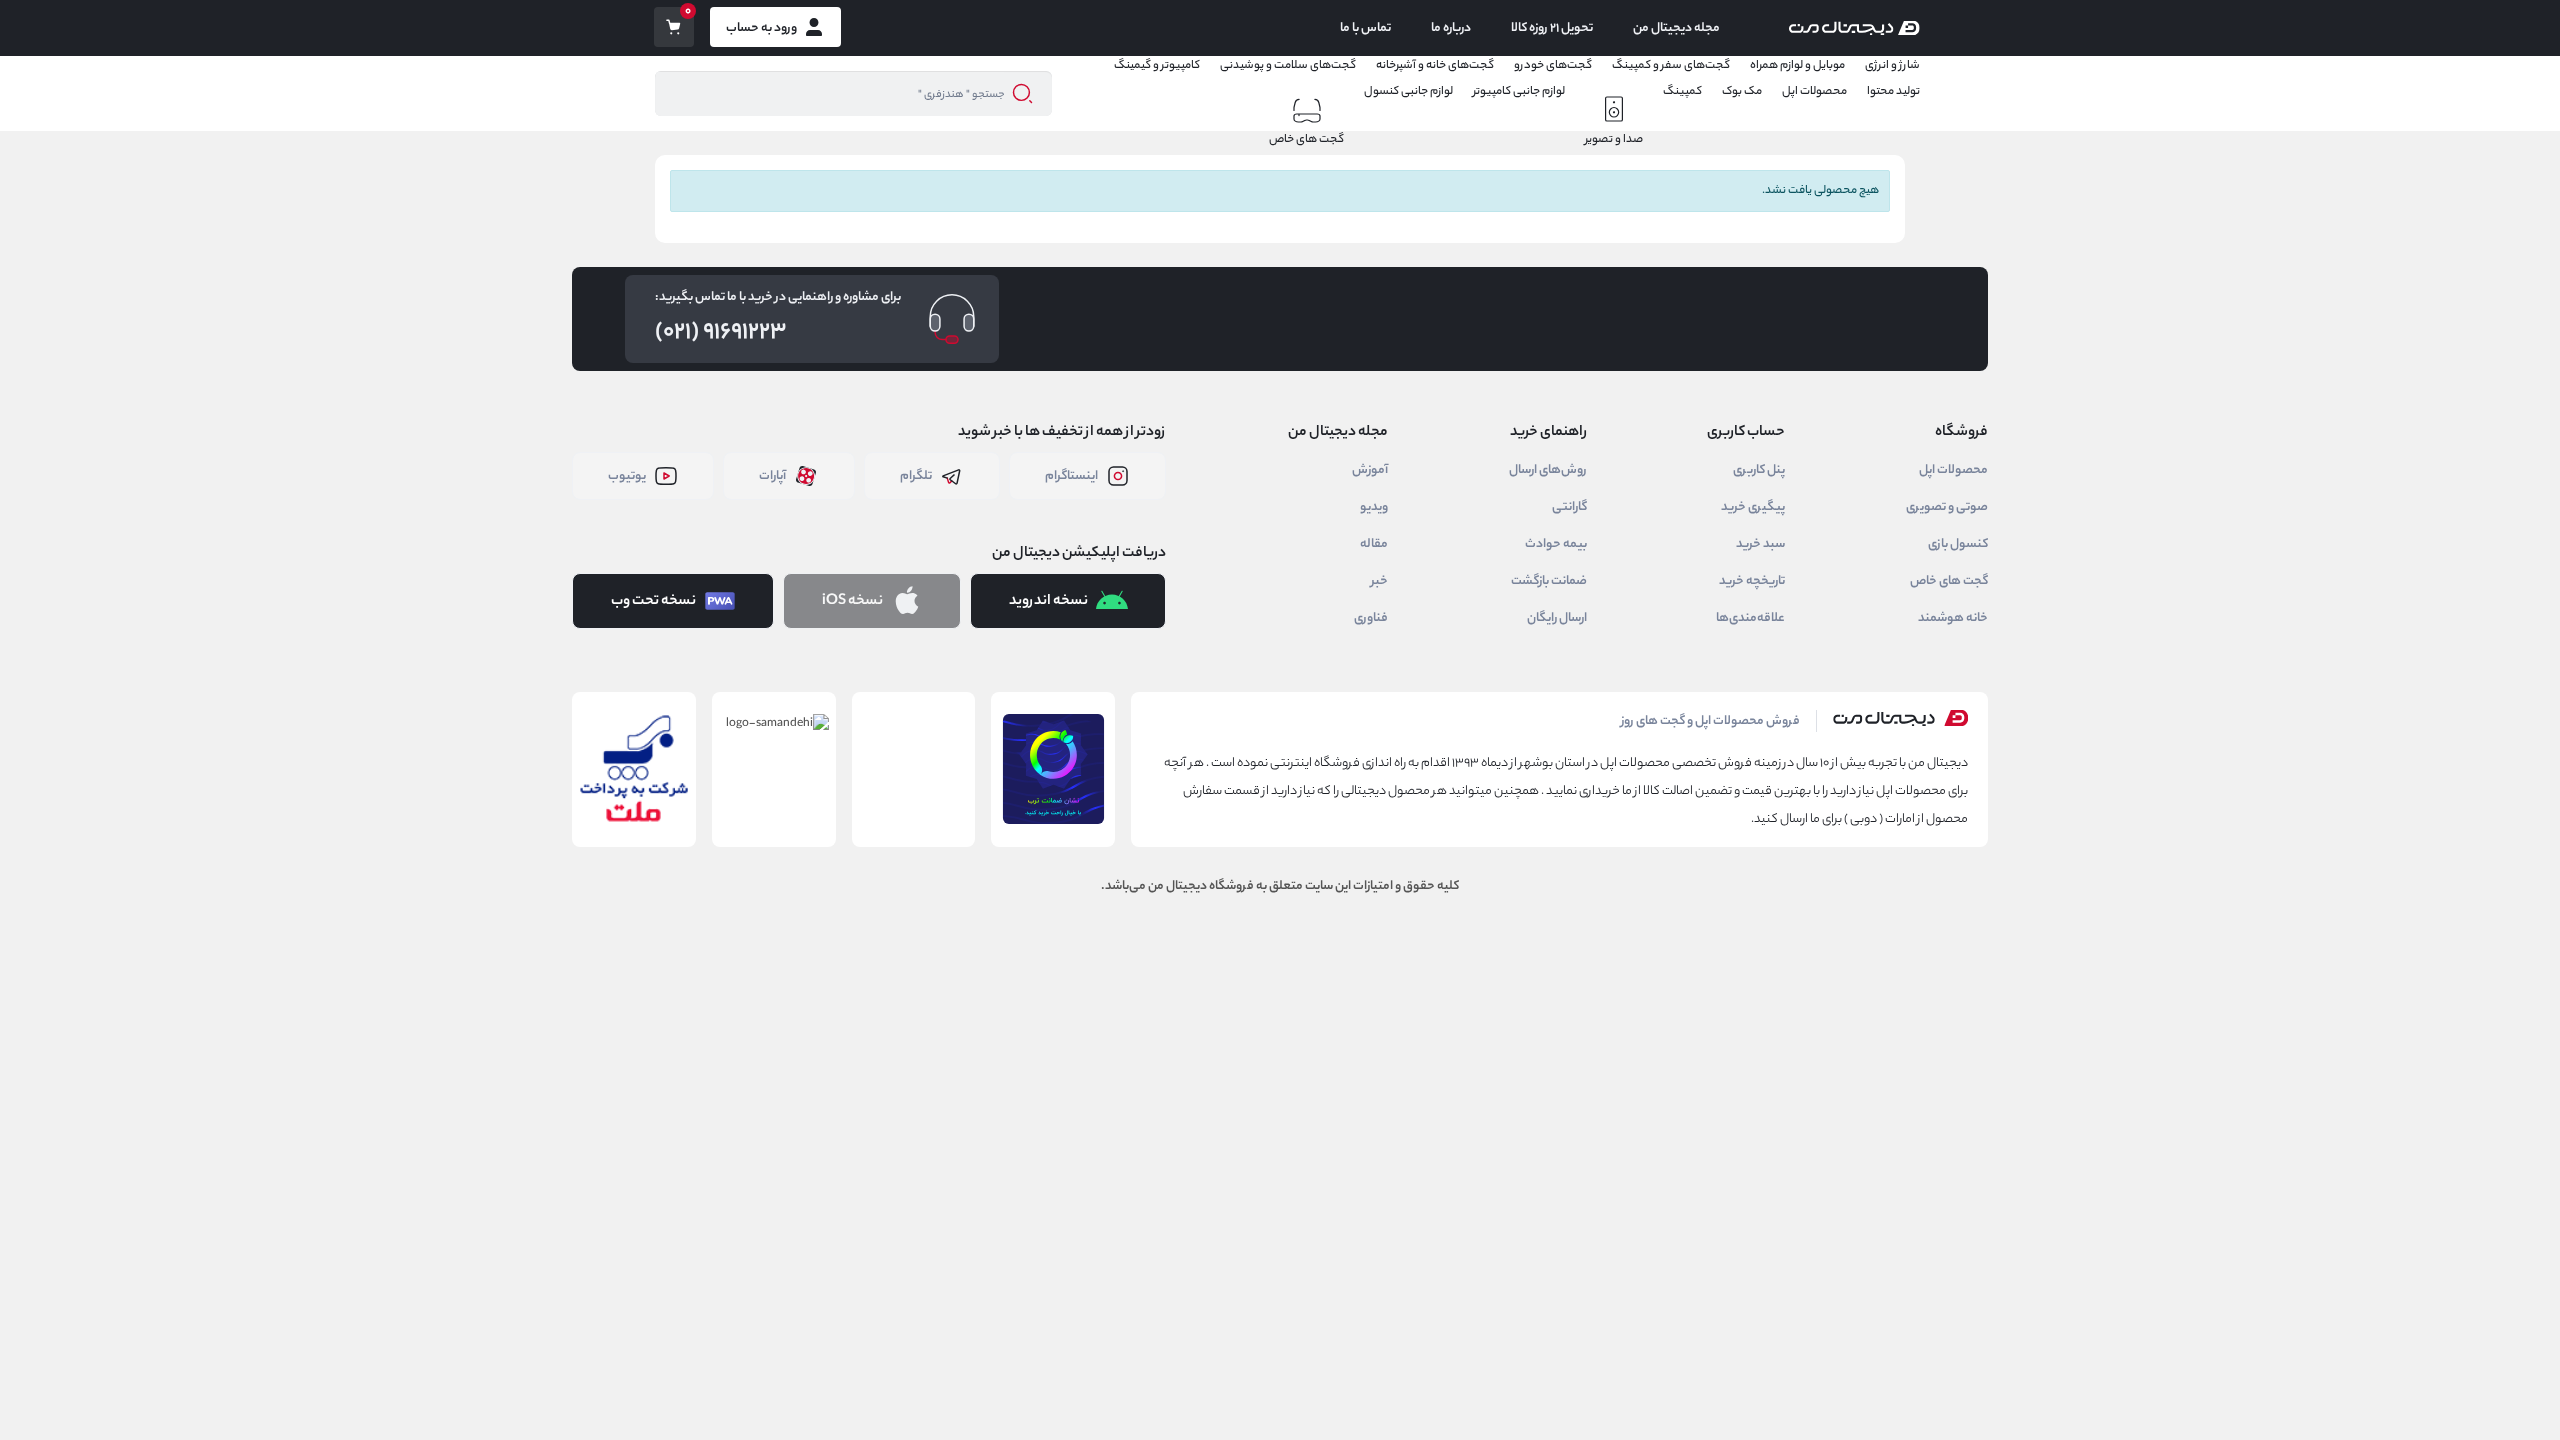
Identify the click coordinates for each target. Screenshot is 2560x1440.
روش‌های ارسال (1548, 470)
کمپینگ (1682, 91)
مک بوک (1742, 91)
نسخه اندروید (1048, 600)
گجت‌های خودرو (1553, 65)
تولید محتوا (1893, 91)
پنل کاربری (1759, 470)
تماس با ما (1365, 28)
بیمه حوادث (1556, 544)
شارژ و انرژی (1892, 65)
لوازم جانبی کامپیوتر (1519, 91)
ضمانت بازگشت (1549, 581)
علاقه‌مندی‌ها (1750, 618)
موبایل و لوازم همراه (1797, 65)
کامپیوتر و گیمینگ (1157, 65)
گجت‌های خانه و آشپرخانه (1435, 65)
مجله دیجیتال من (1676, 28)
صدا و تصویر (1614, 139)
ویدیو (1374, 507)
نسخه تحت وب (653, 600)
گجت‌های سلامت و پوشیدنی (1288, 65)
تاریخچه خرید (1752, 581)
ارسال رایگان (1557, 618)
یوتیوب (627, 476)
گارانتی (1569, 507)
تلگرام (916, 476)
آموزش (1370, 470)
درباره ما (1451, 28)
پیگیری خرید (1753, 507)
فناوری (1371, 618)
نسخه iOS (852, 600)
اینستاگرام (1071, 476)
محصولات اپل (1814, 91)
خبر (1379, 581)
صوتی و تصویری (1947, 507)
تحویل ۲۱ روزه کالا (1552, 28)
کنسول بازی (1958, 544)
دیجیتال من (1177, 886)
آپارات (772, 476)
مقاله (1374, 544)
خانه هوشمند (1953, 618)
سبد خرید (1760, 544)
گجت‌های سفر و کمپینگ (1671, 65)
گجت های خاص (1306, 139)
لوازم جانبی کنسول (1408, 91)
